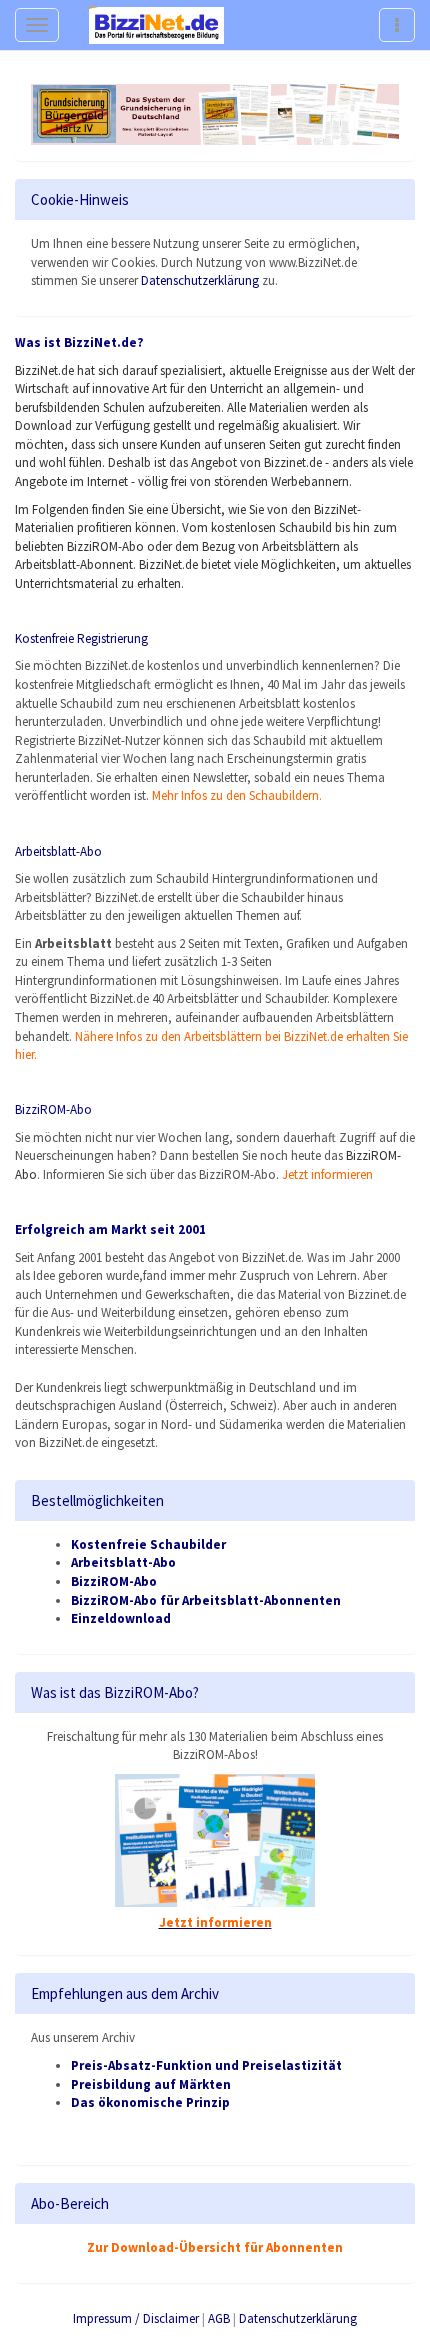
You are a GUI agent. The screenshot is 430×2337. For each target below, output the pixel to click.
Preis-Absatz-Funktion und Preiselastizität (206, 2065)
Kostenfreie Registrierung (81, 638)
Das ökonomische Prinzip (150, 2102)
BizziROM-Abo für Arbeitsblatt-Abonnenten (206, 1600)
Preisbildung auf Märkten (151, 2084)
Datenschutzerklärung (200, 280)
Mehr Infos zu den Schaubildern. (237, 795)
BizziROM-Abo (114, 1581)
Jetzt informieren (327, 1174)
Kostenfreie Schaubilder (148, 1544)
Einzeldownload (121, 1618)
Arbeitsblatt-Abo (58, 851)
